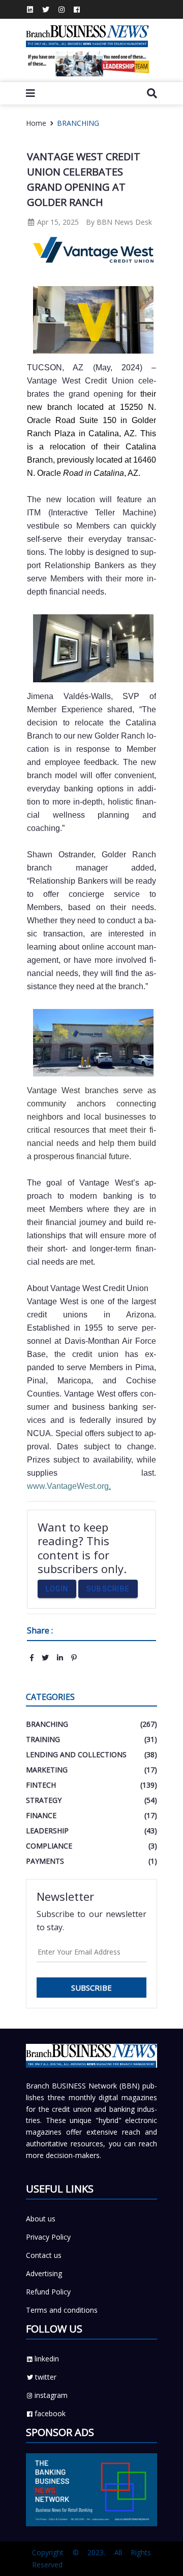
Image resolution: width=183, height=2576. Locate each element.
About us (41, 2219)
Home (36, 123)
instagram (51, 2395)
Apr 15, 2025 (57, 222)
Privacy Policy (48, 2237)
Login (57, 1589)
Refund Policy (48, 2292)
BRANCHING (78, 123)
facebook (50, 2413)
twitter (46, 2377)
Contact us (44, 2255)
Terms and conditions (62, 2310)
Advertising (44, 2273)
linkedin (47, 2359)
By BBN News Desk (119, 222)
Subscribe (108, 1589)
